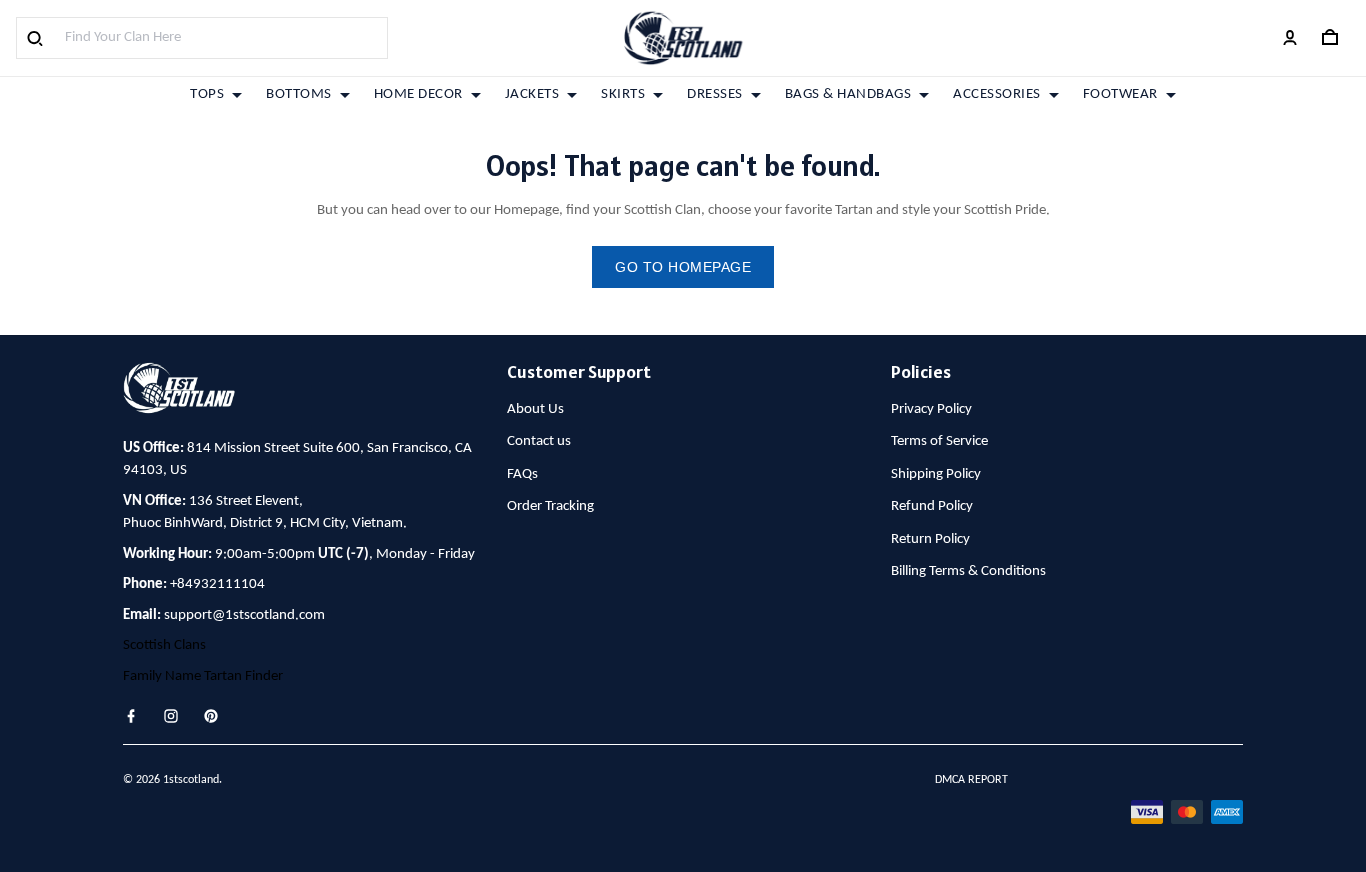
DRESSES (715, 94)
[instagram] (177, 716)
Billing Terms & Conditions (968, 571)
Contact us (539, 441)
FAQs (522, 474)
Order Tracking (550, 506)
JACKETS (532, 94)
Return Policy (930, 539)
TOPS (207, 94)
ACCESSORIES (997, 94)
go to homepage (683, 267)
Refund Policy (932, 506)
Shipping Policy (936, 474)
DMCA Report (971, 780)
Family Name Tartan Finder (203, 676)
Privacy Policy (931, 409)
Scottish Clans (164, 645)
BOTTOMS (299, 94)
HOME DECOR (418, 94)
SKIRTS (623, 94)
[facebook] (137, 716)
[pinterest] (217, 716)
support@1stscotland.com (244, 615)
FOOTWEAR (1120, 94)
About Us (535, 409)
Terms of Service (939, 441)
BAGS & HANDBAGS (848, 94)
